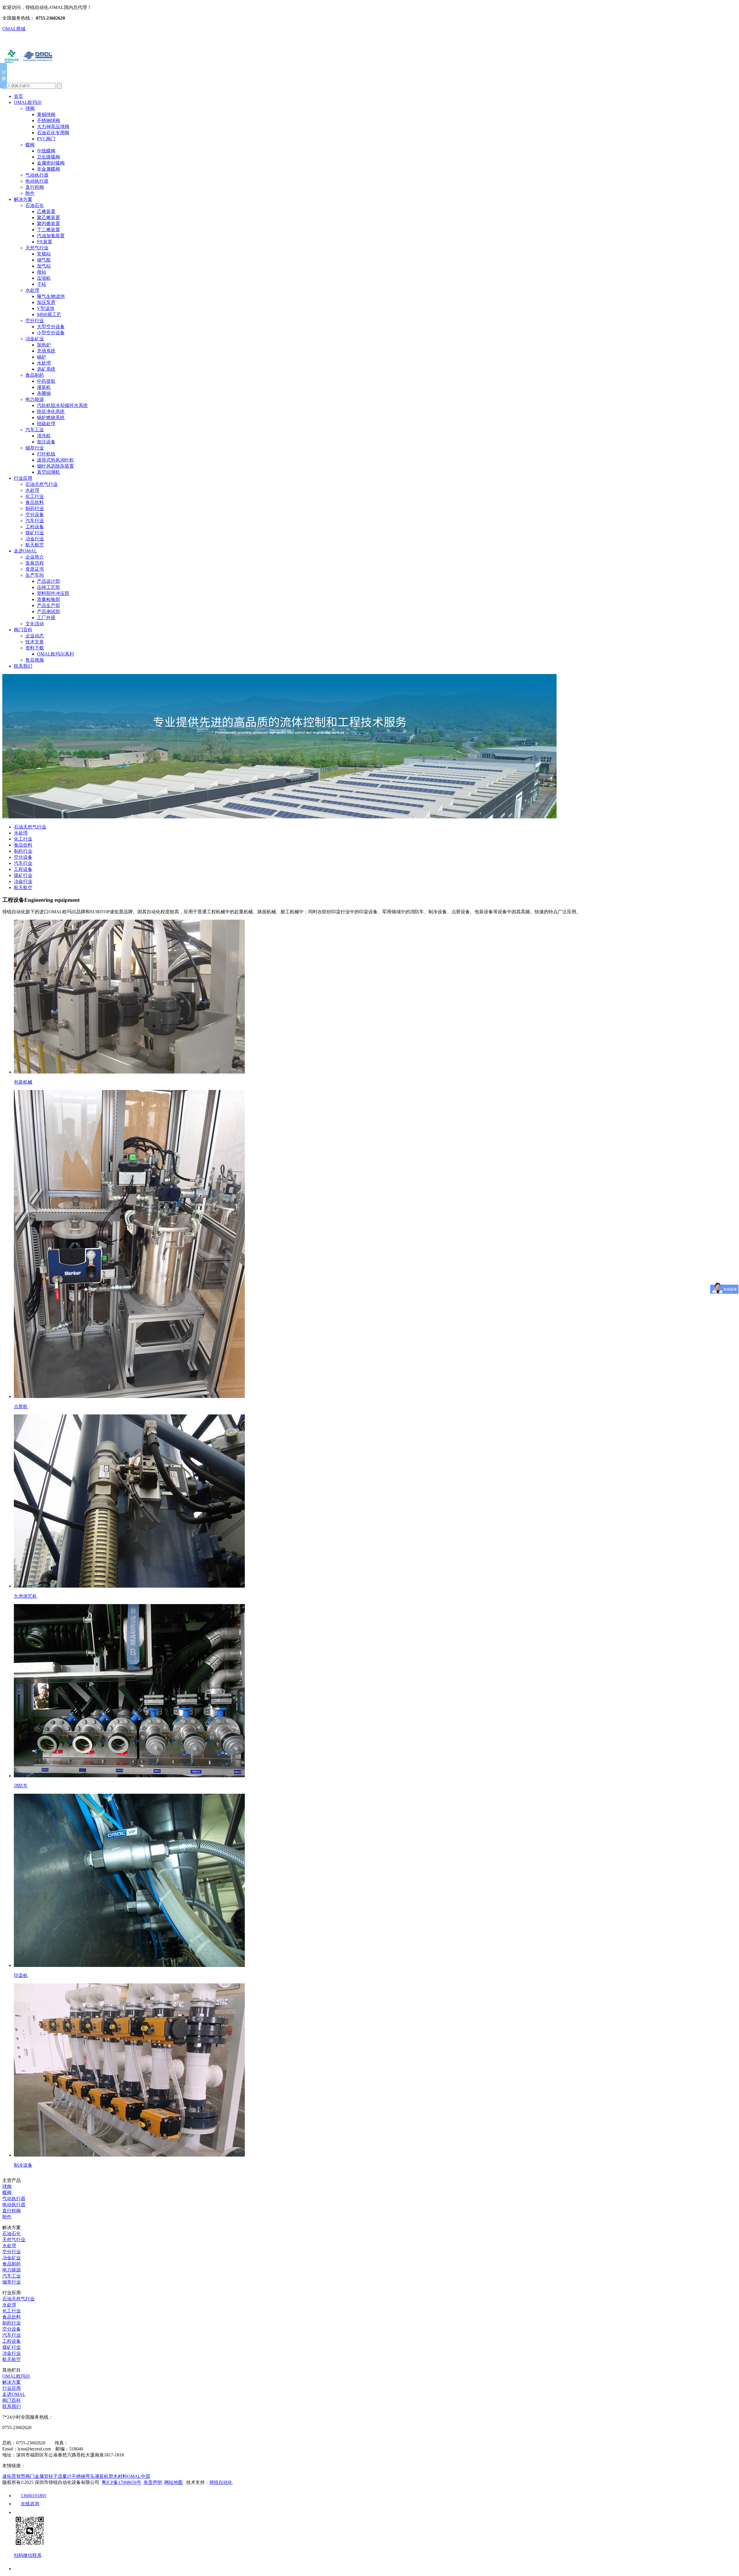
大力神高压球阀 (53, 127)
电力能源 (35, 399)
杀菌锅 (44, 393)
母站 (42, 272)
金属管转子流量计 (53, 2476)
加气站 (44, 266)
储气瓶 (44, 260)
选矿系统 (46, 369)
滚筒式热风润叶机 (55, 460)
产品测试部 (48, 612)
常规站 (44, 254)
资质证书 (35, 569)
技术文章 (35, 642)
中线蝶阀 (46, 151)
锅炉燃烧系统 (51, 418)
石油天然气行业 (42, 484)
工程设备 (35, 527)
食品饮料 (35, 502)
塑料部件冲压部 (53, 593)
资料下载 (35, 648)
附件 (30, 193)
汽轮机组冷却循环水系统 (62, 405)
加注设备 (46, 442)
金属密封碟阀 (51, 163)
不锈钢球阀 (48, 121)
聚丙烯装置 (48, 224)
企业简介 (35, 557)
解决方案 (23, 199)
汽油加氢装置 (51, 236)
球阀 (30, 108)
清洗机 (44, 436)
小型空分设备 (51, 333)
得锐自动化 (221, 2482)
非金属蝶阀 (48, 169)
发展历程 (35, 563)
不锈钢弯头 (83, 2476)
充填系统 (46, 351)
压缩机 (44, 278)
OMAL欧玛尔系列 (55, 654)
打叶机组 (46, 454)
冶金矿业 (35, 339)
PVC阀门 (46, 139)
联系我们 (23, 666)
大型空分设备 (51, 327)
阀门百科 (23, 630)
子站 (42, 284)
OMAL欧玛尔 (28, 102)
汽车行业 (35, 521)
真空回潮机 (48, 472)
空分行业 (35, 321)
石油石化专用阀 (53, 133)
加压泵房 (46, 302)
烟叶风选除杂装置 (55, 466)
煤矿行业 (35, 533)
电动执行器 (37, 181)
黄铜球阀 (46, 114)
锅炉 (42, 357)
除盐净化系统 (51, 411)
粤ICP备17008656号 (121, 2482)
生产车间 (35, 575)
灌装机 (44, 387)
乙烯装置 (46, 211)
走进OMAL (25, 551)
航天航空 (35, 545)
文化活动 (35, 624)
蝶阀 (30, 145)
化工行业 (35, 496)
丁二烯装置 (48, 230)
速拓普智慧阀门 (18, 2476)
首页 (18, 96)
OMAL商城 (14, 29)
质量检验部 (48, 599)
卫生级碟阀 (48, 157)
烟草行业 (35, 448)
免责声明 (153, 2482)
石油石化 (35, 205)
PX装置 (45, 242)
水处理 (32, 290)
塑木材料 (118, 2476)
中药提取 (46, 381)
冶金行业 (35, 539)
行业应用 (23, 478)
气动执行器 (37, 175)
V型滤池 (46, 308)
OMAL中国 (139, 2476)
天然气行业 (37, 248)
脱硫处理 (46, 424)
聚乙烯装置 (48, 218)
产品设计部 (48, 581)
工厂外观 (46, 618)
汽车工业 (35, 430)
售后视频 (35, 660)
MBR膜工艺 (49, 314)
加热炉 (44, 345)
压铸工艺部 (48, 587)
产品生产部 (48, 605)
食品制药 (35, 375)
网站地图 (173, 2482)
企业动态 (35, 636)
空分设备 (35, 515)
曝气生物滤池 (51, 296)
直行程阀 (35, 187)
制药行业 (35, 508)
